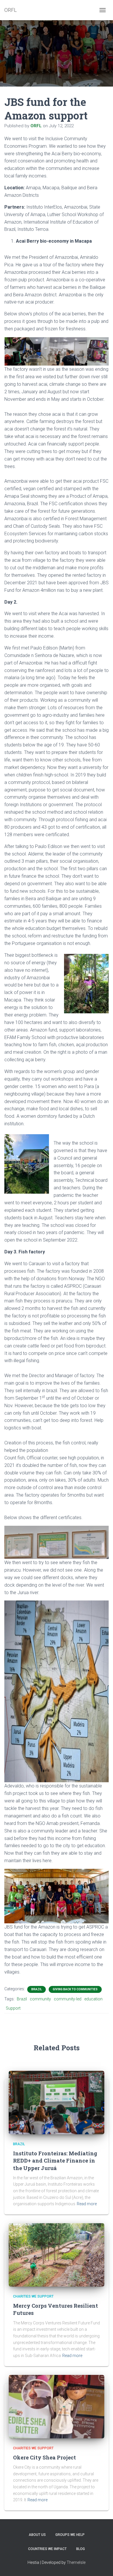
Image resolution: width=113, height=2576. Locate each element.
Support (13, 2008)
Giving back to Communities (75, 1989)
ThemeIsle (76, 2562)
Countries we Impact (47, 2549)
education (93, 1999)
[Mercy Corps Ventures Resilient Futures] (57, 2255)
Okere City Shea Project (44, 2457)
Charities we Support (33, 2296)
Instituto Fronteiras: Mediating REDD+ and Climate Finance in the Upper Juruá (55, 2161)
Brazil (37, 1989)
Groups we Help (70, 2535)
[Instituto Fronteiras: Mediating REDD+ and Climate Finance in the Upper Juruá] (57, 2102)
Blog (81, 2549)
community (40, 1999)
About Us (37, 2535)
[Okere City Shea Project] (57, 2406)
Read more (87, 2204)
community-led (68, 1999)
